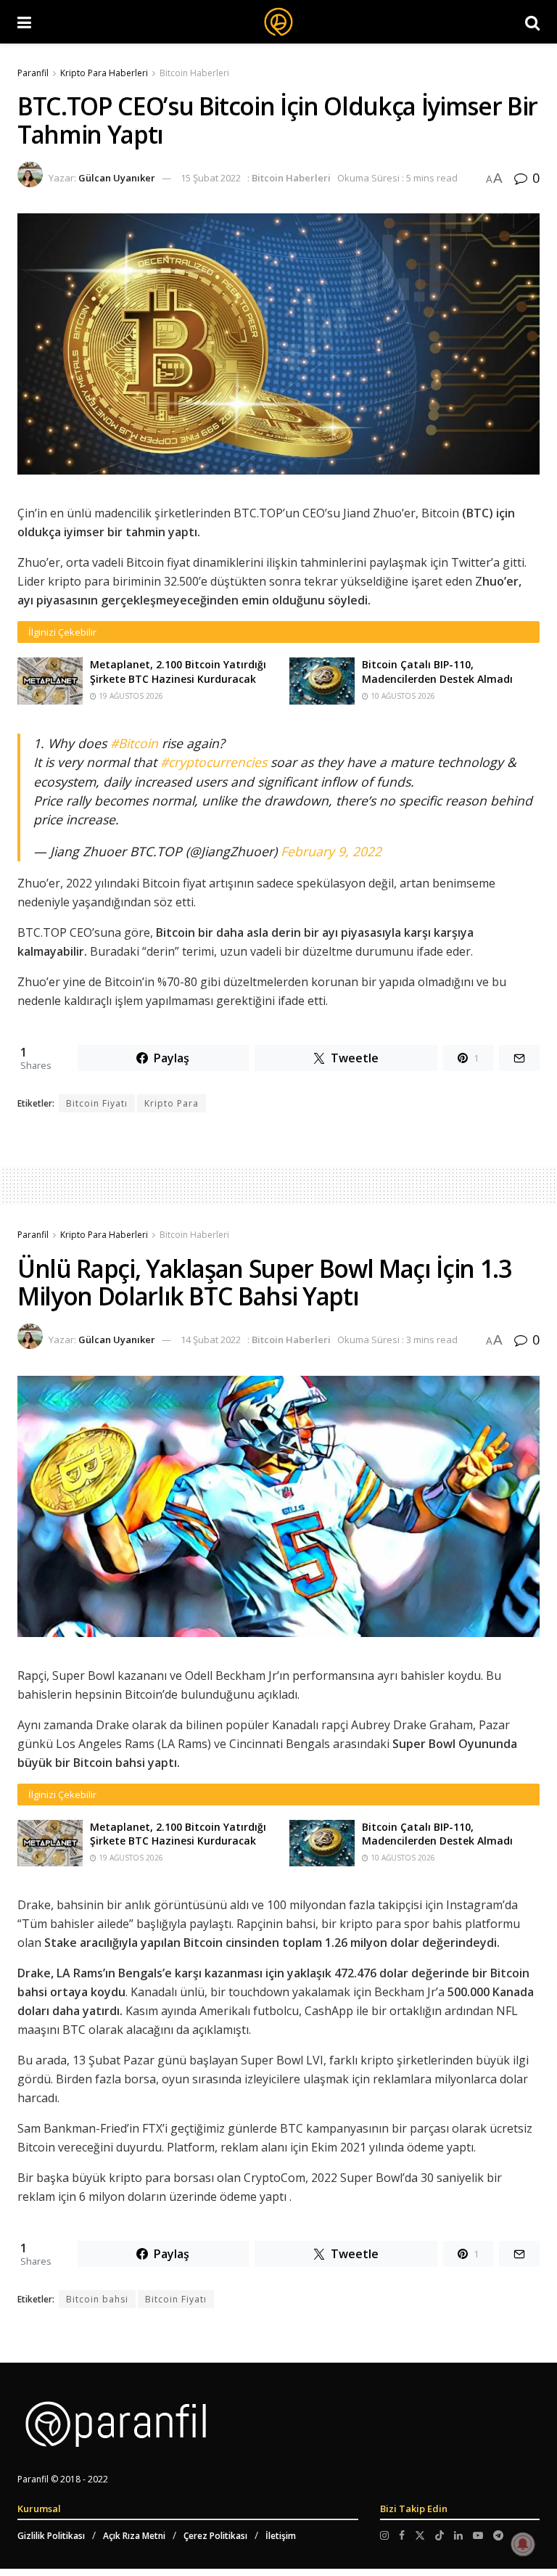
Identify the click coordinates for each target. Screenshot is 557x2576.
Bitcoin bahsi (97, 2299)
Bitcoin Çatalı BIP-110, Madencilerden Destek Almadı (437, 672)
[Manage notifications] (523, 2544)
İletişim (281, 2536)
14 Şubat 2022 (211, 1340)
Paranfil (33, 73)
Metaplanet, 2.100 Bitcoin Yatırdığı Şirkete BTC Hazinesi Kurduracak (178, 672)
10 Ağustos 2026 (402, 696)
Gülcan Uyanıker (117, 178)
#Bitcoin (134, 743)
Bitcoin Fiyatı (97, 1103)
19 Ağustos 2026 (130, 696)
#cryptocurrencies (214, 762)
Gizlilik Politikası (51, 2536)
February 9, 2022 (331, 851)
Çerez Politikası (215, 2536)
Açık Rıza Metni (134, 2536)
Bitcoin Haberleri (194, 73)
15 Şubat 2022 (211, 178)
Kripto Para (172, 1103)
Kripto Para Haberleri (104, 73)
